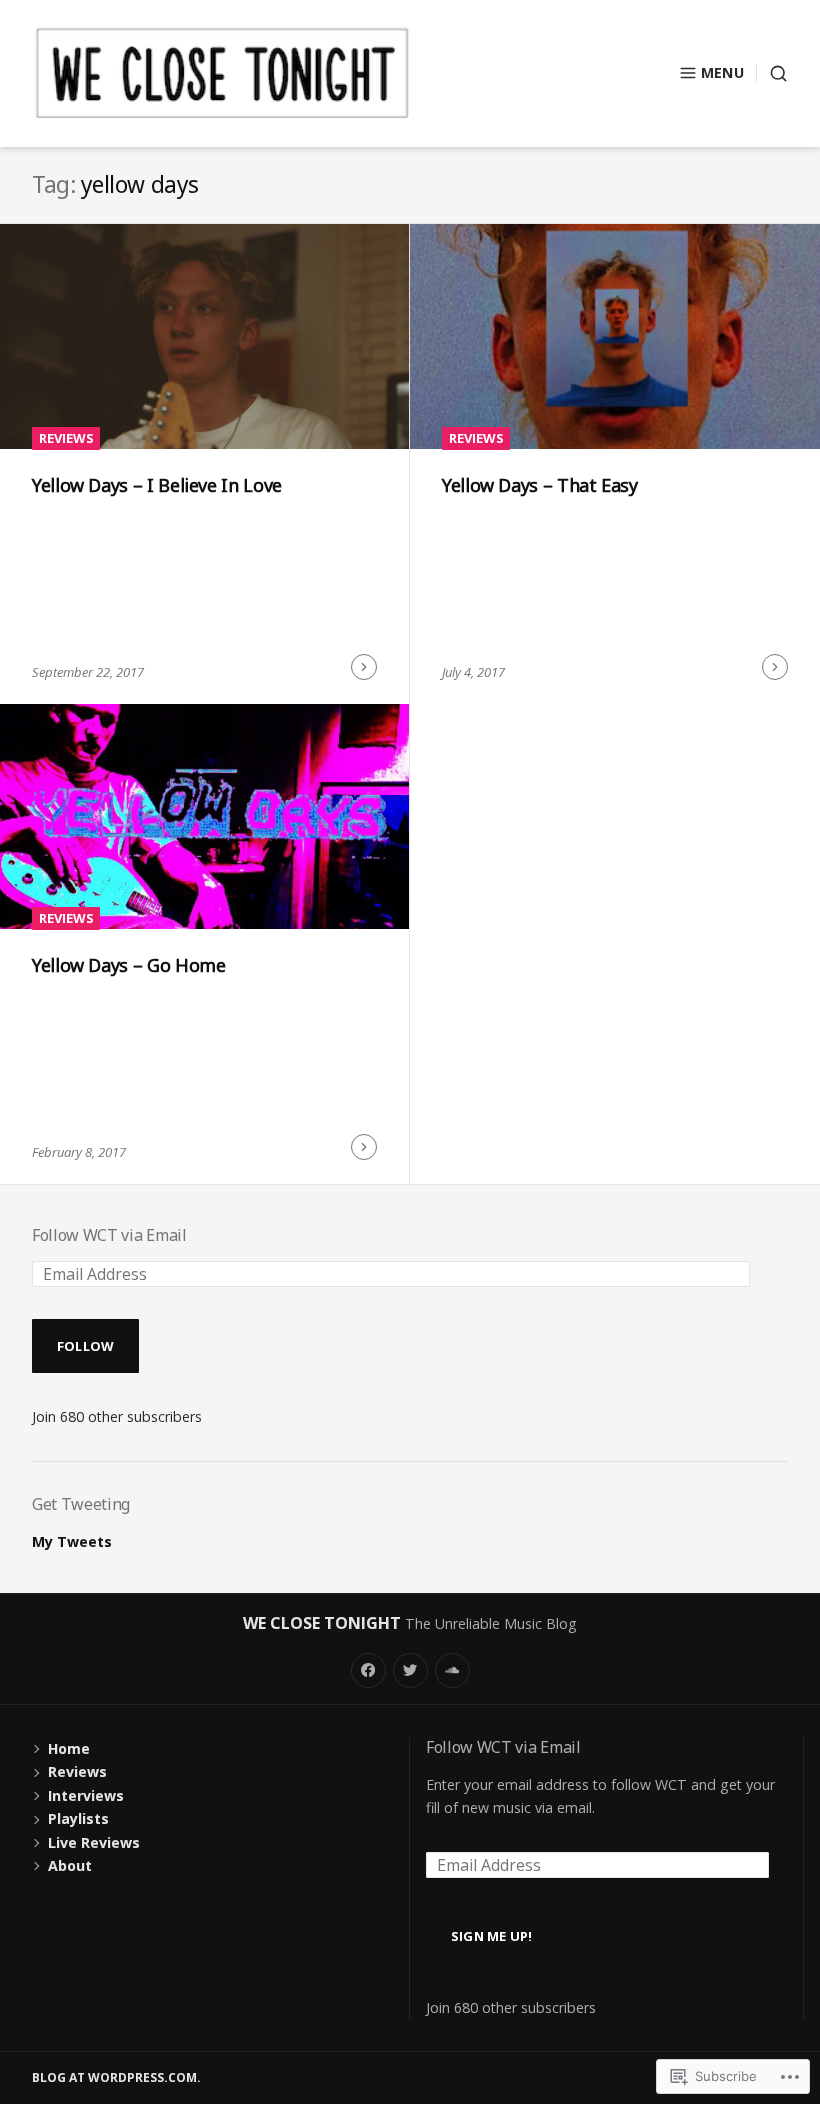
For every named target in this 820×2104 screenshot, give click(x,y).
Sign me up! (492, 1936)
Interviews (86, 1795)
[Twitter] (410, 1670)
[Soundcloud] (452, 1670)
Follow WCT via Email (109, 1235)
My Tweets (72, 1541)
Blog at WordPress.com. (116, 2077)
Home (69, 1748)
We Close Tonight (322, 1623)
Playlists (78, 1818)
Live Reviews (94, 1842)
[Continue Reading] (364, 667)
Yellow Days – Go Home (128, 965)
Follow (86, 1346)
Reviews (66, 438)
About (70, 1865)
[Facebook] (368, 1670)
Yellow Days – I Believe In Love (157, 485)
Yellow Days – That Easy (540, 485)
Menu (722, 72)
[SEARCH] (772, 73)
